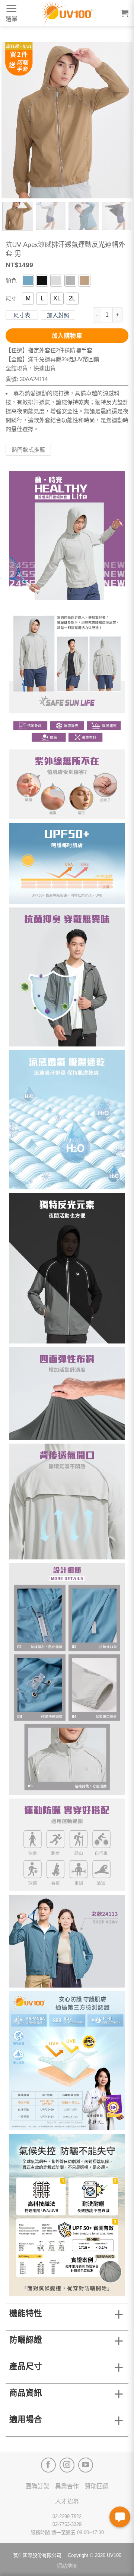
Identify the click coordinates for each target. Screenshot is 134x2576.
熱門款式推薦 (28, 450)
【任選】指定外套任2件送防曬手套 (49, 350)
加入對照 (58, 315)
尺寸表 (22, 315)
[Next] (121, 120)
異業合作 (67, 2486)
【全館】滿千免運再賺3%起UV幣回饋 (52, 359)
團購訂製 (37, 2486)
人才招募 (67, 2501)
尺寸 (11, 298)
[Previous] (13, 120)
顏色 (11, 280)
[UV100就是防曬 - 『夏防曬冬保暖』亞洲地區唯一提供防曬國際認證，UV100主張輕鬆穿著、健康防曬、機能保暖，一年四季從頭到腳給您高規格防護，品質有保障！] (67, 13)
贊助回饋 (97, 2486)
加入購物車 (67, 336)
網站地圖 (67, 2566)
